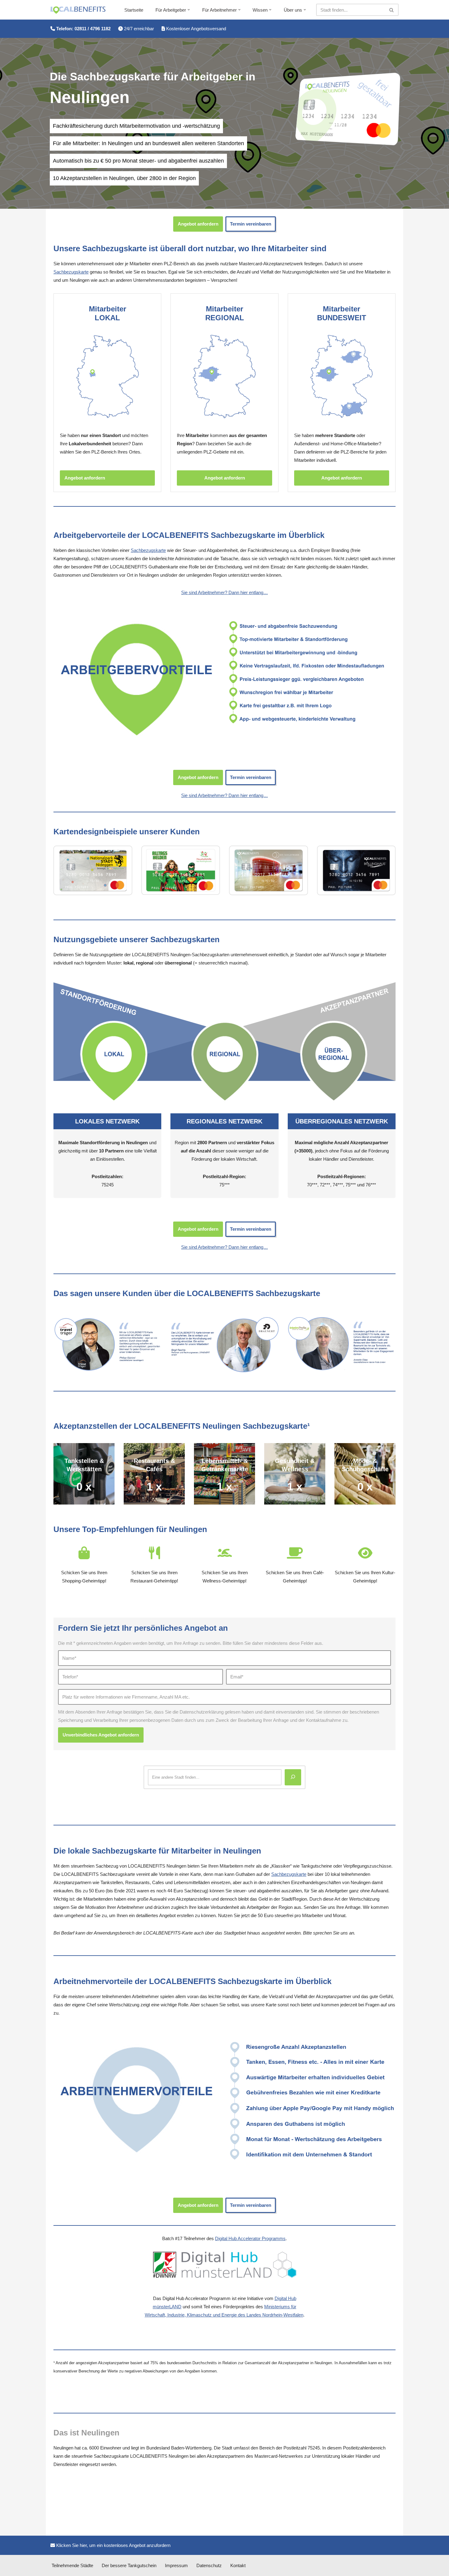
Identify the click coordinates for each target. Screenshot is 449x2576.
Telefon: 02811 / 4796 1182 (83, 29)
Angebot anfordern (198, 224)
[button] (189, 10)
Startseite (134, 10)
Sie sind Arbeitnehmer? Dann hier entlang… (224, 592)
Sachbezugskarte (71, 272)
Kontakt (238, 2565)
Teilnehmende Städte (72, 2565)
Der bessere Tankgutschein (129, 2565)
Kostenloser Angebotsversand (195, 29)
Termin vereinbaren (251, 224)
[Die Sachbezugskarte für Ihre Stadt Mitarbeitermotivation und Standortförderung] (78, 10)
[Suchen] (392, 10)
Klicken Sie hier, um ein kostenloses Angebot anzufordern (113, 2545)
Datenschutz (209, 2565)
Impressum (176, 2565)
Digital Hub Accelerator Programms (250, 2238)
